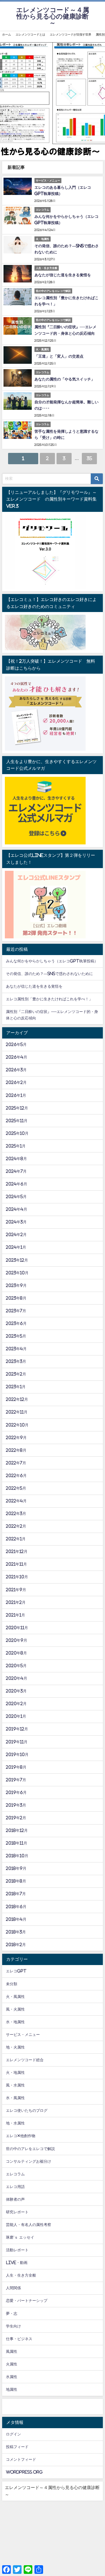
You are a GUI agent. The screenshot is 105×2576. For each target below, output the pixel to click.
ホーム (7, 34)
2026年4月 (17, 1057)
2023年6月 (16, 1323)
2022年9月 (16, 1438)
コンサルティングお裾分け (29, 2161)
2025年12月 (17, 1108)
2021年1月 (15, 1615)
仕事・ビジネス (19, 2339)
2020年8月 (16, 1653)
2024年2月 (16, 1235)
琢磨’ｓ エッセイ (20, 2237)
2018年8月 (16, 1881)
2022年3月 (16, 1514)
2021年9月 (16, 1590)
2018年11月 (17, 1843)
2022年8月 (16, 1450)
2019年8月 (16, 1767)
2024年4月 (17, 1209)
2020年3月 (16, 1691)
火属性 (12, 2364)
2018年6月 (16, 1907)
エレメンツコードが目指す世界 (71, 34)
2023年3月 (16, 1361)
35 (89, 458)
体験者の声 (15, 2199)
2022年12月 (17, 1399)
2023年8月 (16, 1298)
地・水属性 (15, 2123)
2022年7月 (16, 1463)
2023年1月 (16, 1387)
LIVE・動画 (17, 2263)
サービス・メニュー (23, 2035)
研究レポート (17, 2212)
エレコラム (15, 2174)
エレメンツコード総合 (25, 2060)
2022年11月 (17, 1412)
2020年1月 (16, 1716)
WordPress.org (24, 2472)
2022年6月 (16, 1476)
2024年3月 (16, 1222)
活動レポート (17, 2250)
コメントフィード (21, 2459)
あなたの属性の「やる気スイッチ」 (65, 379)
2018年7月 (16, 1894)
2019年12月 (17, 1729)
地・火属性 (15, 2047)
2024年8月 (16, 1159)
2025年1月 (16, 1146)
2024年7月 (16, 1171)
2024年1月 (16, 1247)
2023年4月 (16, 1349)
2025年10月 (17, 1133)
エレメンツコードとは (30, 34)
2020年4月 (17, 1678)
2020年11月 (17, 1628)
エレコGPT (16, 1971)
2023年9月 (16, 1285)
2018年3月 (16, 1932)
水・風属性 (15, 2098)
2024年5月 (16, 1197)
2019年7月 (16, 1780)
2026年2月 (16, 1082)
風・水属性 (15, 2085)
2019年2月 (16, 1818)
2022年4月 (16, 1501)
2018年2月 (16, 1945)
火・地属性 (15, 2072)
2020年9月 (17, 1640)
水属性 (12, 2377)
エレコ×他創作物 (21, 2136)
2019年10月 (17, 1754)
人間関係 (13, 2288)
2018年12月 (17, 1830)
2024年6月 (17, 1184)
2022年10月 (17, 1425)
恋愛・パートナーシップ (27, 2301)
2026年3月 (16, 1070)
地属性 (12, 2389)
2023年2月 (16, 1374)
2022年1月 (16, 1539)
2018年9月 (16, 1868)
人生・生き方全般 (21, 2275)
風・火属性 (15, 2009)
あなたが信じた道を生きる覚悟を (63, 275)
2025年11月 (17, 1121)
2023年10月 (17, 1273)
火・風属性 (15, 1997)
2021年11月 (16, 1564)
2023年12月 (17, 1260)
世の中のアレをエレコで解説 (30, 2149)
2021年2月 (16, 1602)
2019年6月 (16, 1792)
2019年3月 (16, 1805)
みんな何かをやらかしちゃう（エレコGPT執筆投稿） (52, 961)
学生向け (13, 2326)
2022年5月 (16, 1488)
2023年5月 (16, 1336)
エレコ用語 (15, 2187)
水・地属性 (15, 2022)
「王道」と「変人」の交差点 (59, 356)
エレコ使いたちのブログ (27, 2110)
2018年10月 (17, 1856)
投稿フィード (17, 2447)
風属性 (12, 2351)
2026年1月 (16, 1095)
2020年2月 (16, 1704)
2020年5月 (16, 1666)
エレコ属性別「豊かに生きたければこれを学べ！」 (49, 999)
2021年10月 (17, 1577)
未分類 (12, 1984)
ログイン (13, 2434)
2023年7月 (16, 1311)
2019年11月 (17, 1742)
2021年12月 (17, 1551)
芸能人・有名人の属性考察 (29, 2225)
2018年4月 (16, 1919)
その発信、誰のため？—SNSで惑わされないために (49, 974)
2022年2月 (16, 1526)
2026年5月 (16, 1044)
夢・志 (12, 2313)
